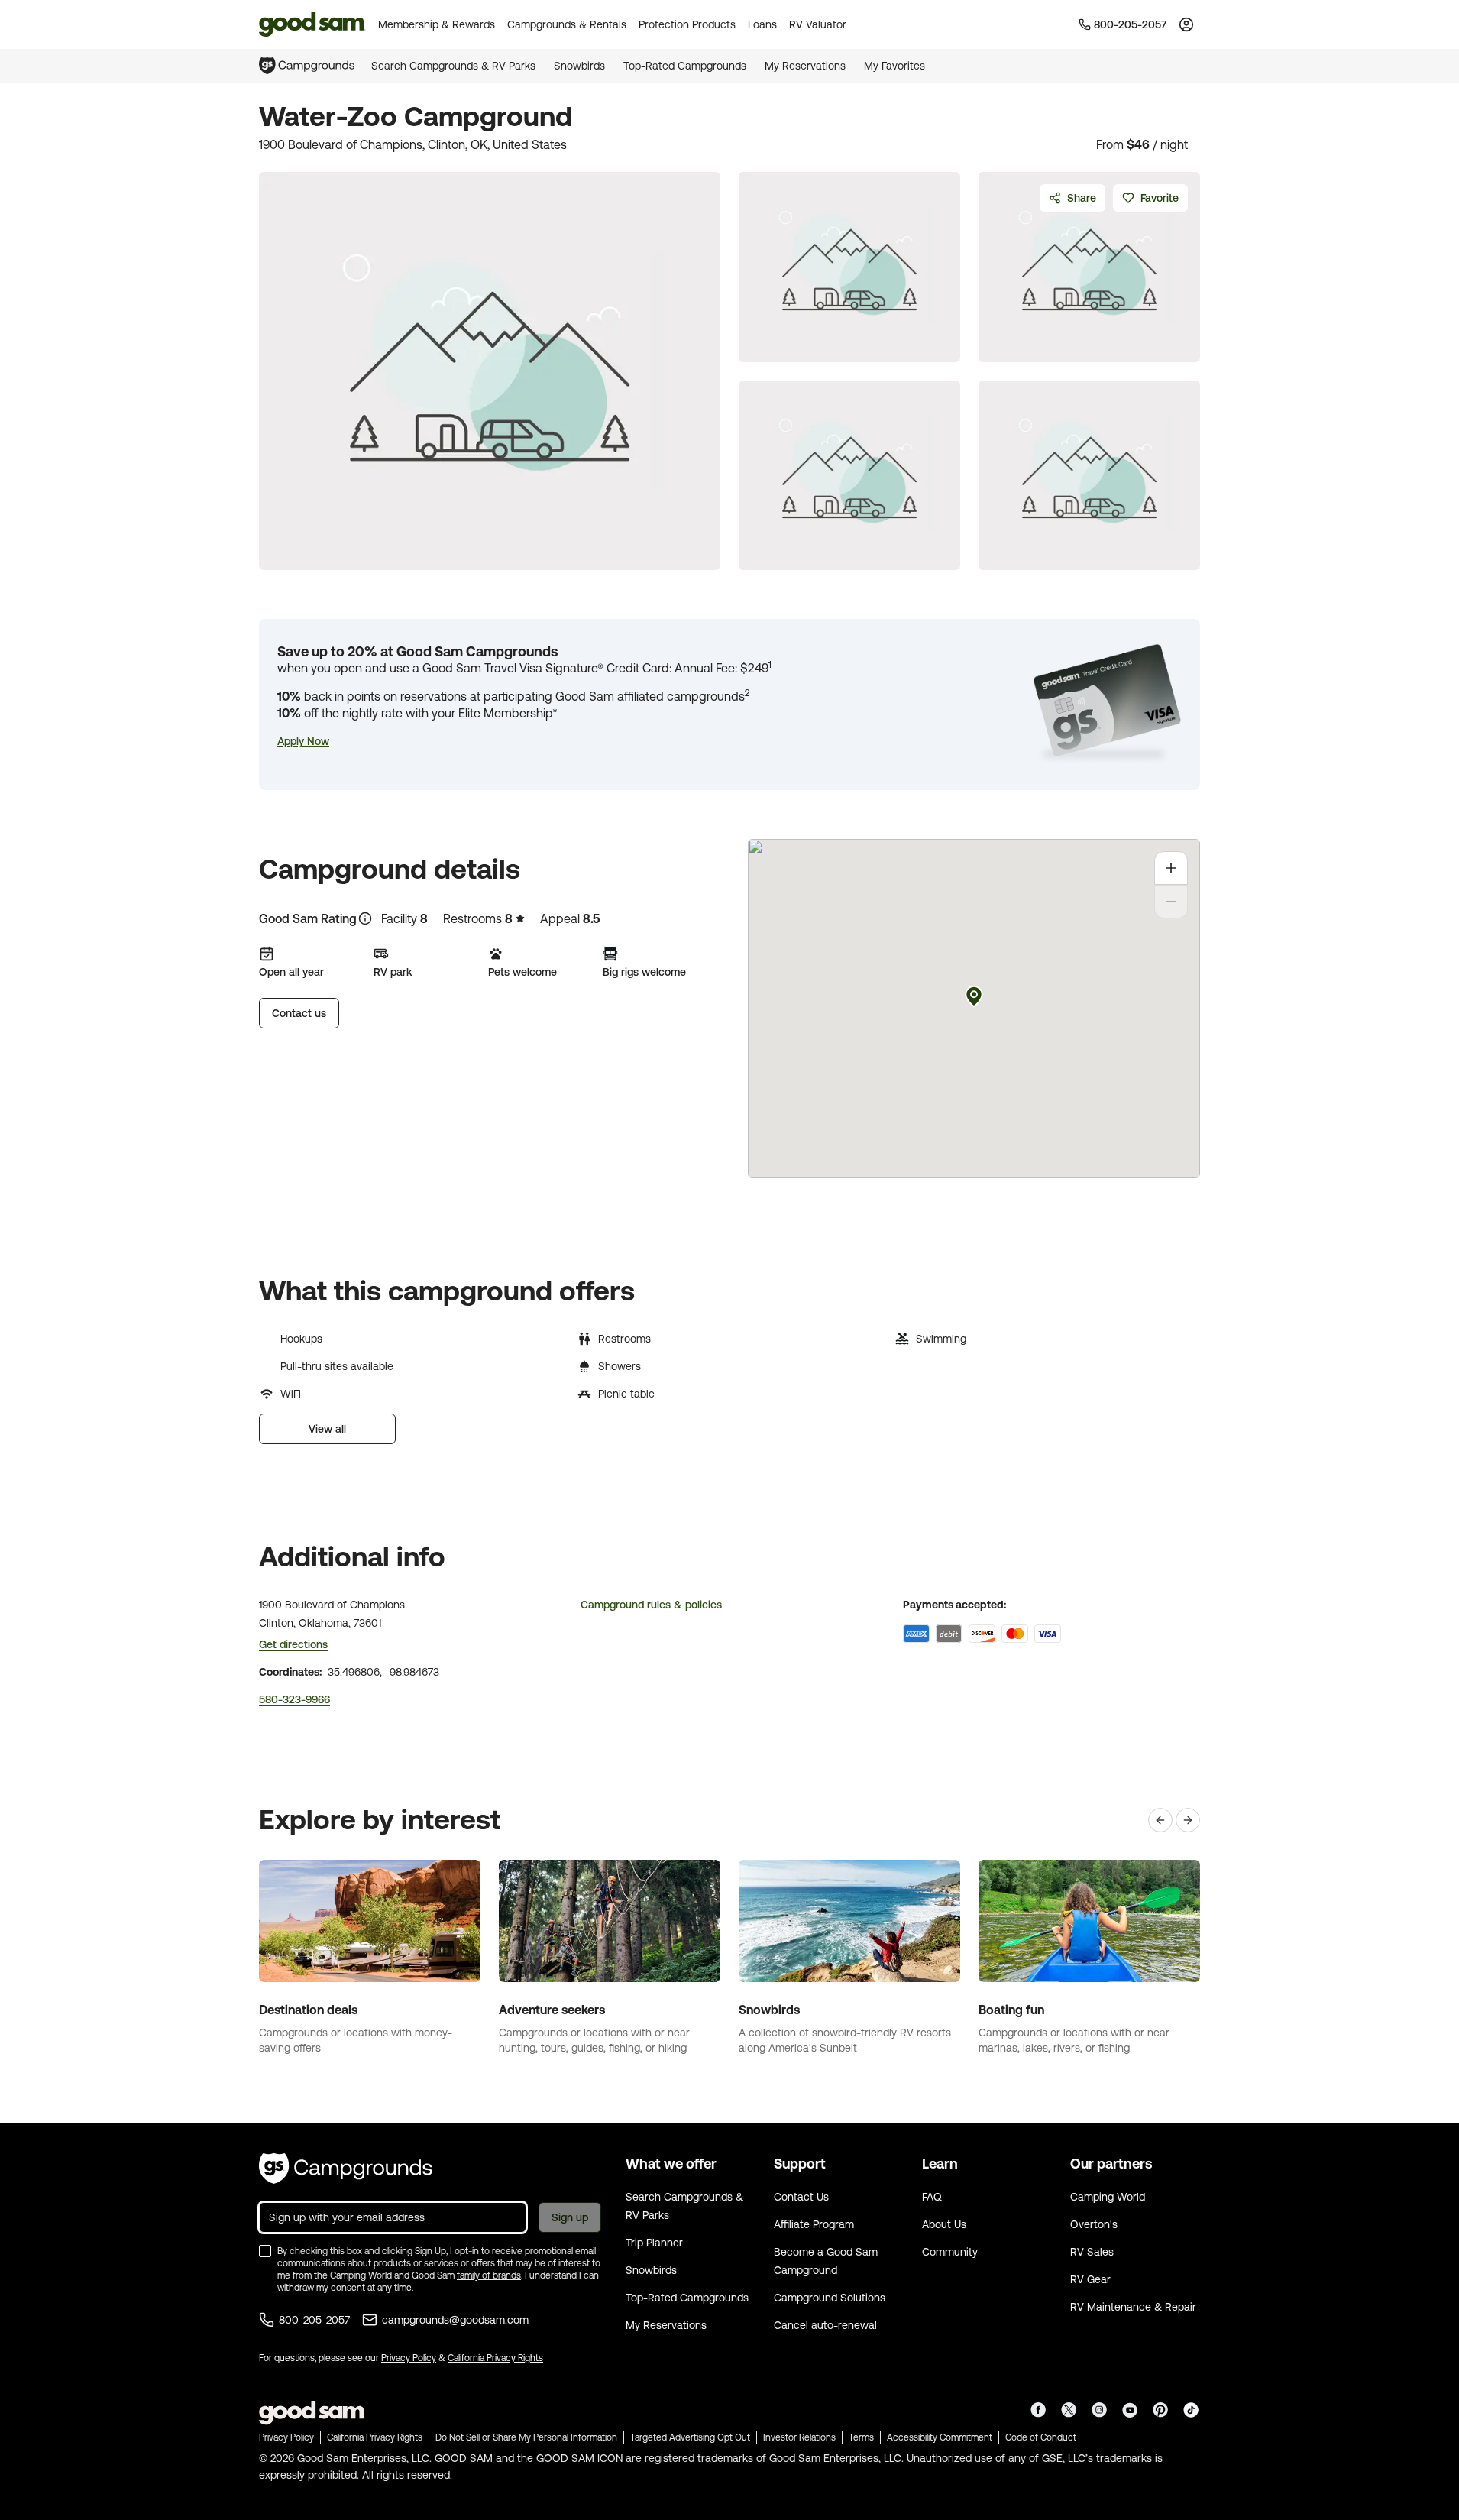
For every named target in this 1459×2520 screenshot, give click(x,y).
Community (950, 2252)
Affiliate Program (814, 2224)
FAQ (932, 2197)
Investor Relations (799, 2437)
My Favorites (894, 66)
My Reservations (805, 66)
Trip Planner (654, 2243)
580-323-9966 (294, 1699)
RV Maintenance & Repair (1133, 2307)
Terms (861, 2437)
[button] (303, 741)
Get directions (293, 1644)
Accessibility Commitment (940, 2437)
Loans (762, 24)
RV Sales (1092, 2252)
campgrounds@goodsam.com (455, 2320)
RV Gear (1090, 2279)
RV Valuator (818, 24)
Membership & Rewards (437, 24)
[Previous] (1160, 1820)
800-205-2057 (314, 2320)
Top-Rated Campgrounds (685, 66)
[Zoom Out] (1171, 902)
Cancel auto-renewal (825, 2325)
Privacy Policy (409, 2358)
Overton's (1094, 2224)
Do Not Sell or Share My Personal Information (526, 2437)
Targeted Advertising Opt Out (690, 2437)
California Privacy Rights (495, 2358)
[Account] (1186, 24)
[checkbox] (265, 2251)
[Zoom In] (1171, 868)
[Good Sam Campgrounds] (346, 2169)
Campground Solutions (830, 2298)
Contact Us (801, 2197)
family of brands (489, 2275)
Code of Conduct (1041, 2437)
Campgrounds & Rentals (567, 24)
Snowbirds (579, 66)
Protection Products (687, 24)
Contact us (299, 1013)
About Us (944, 2224)
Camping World (1108, 2197)
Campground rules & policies (651, 1605)
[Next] (1188, 1820)
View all (327, 1429)
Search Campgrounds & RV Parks (453, 66)
